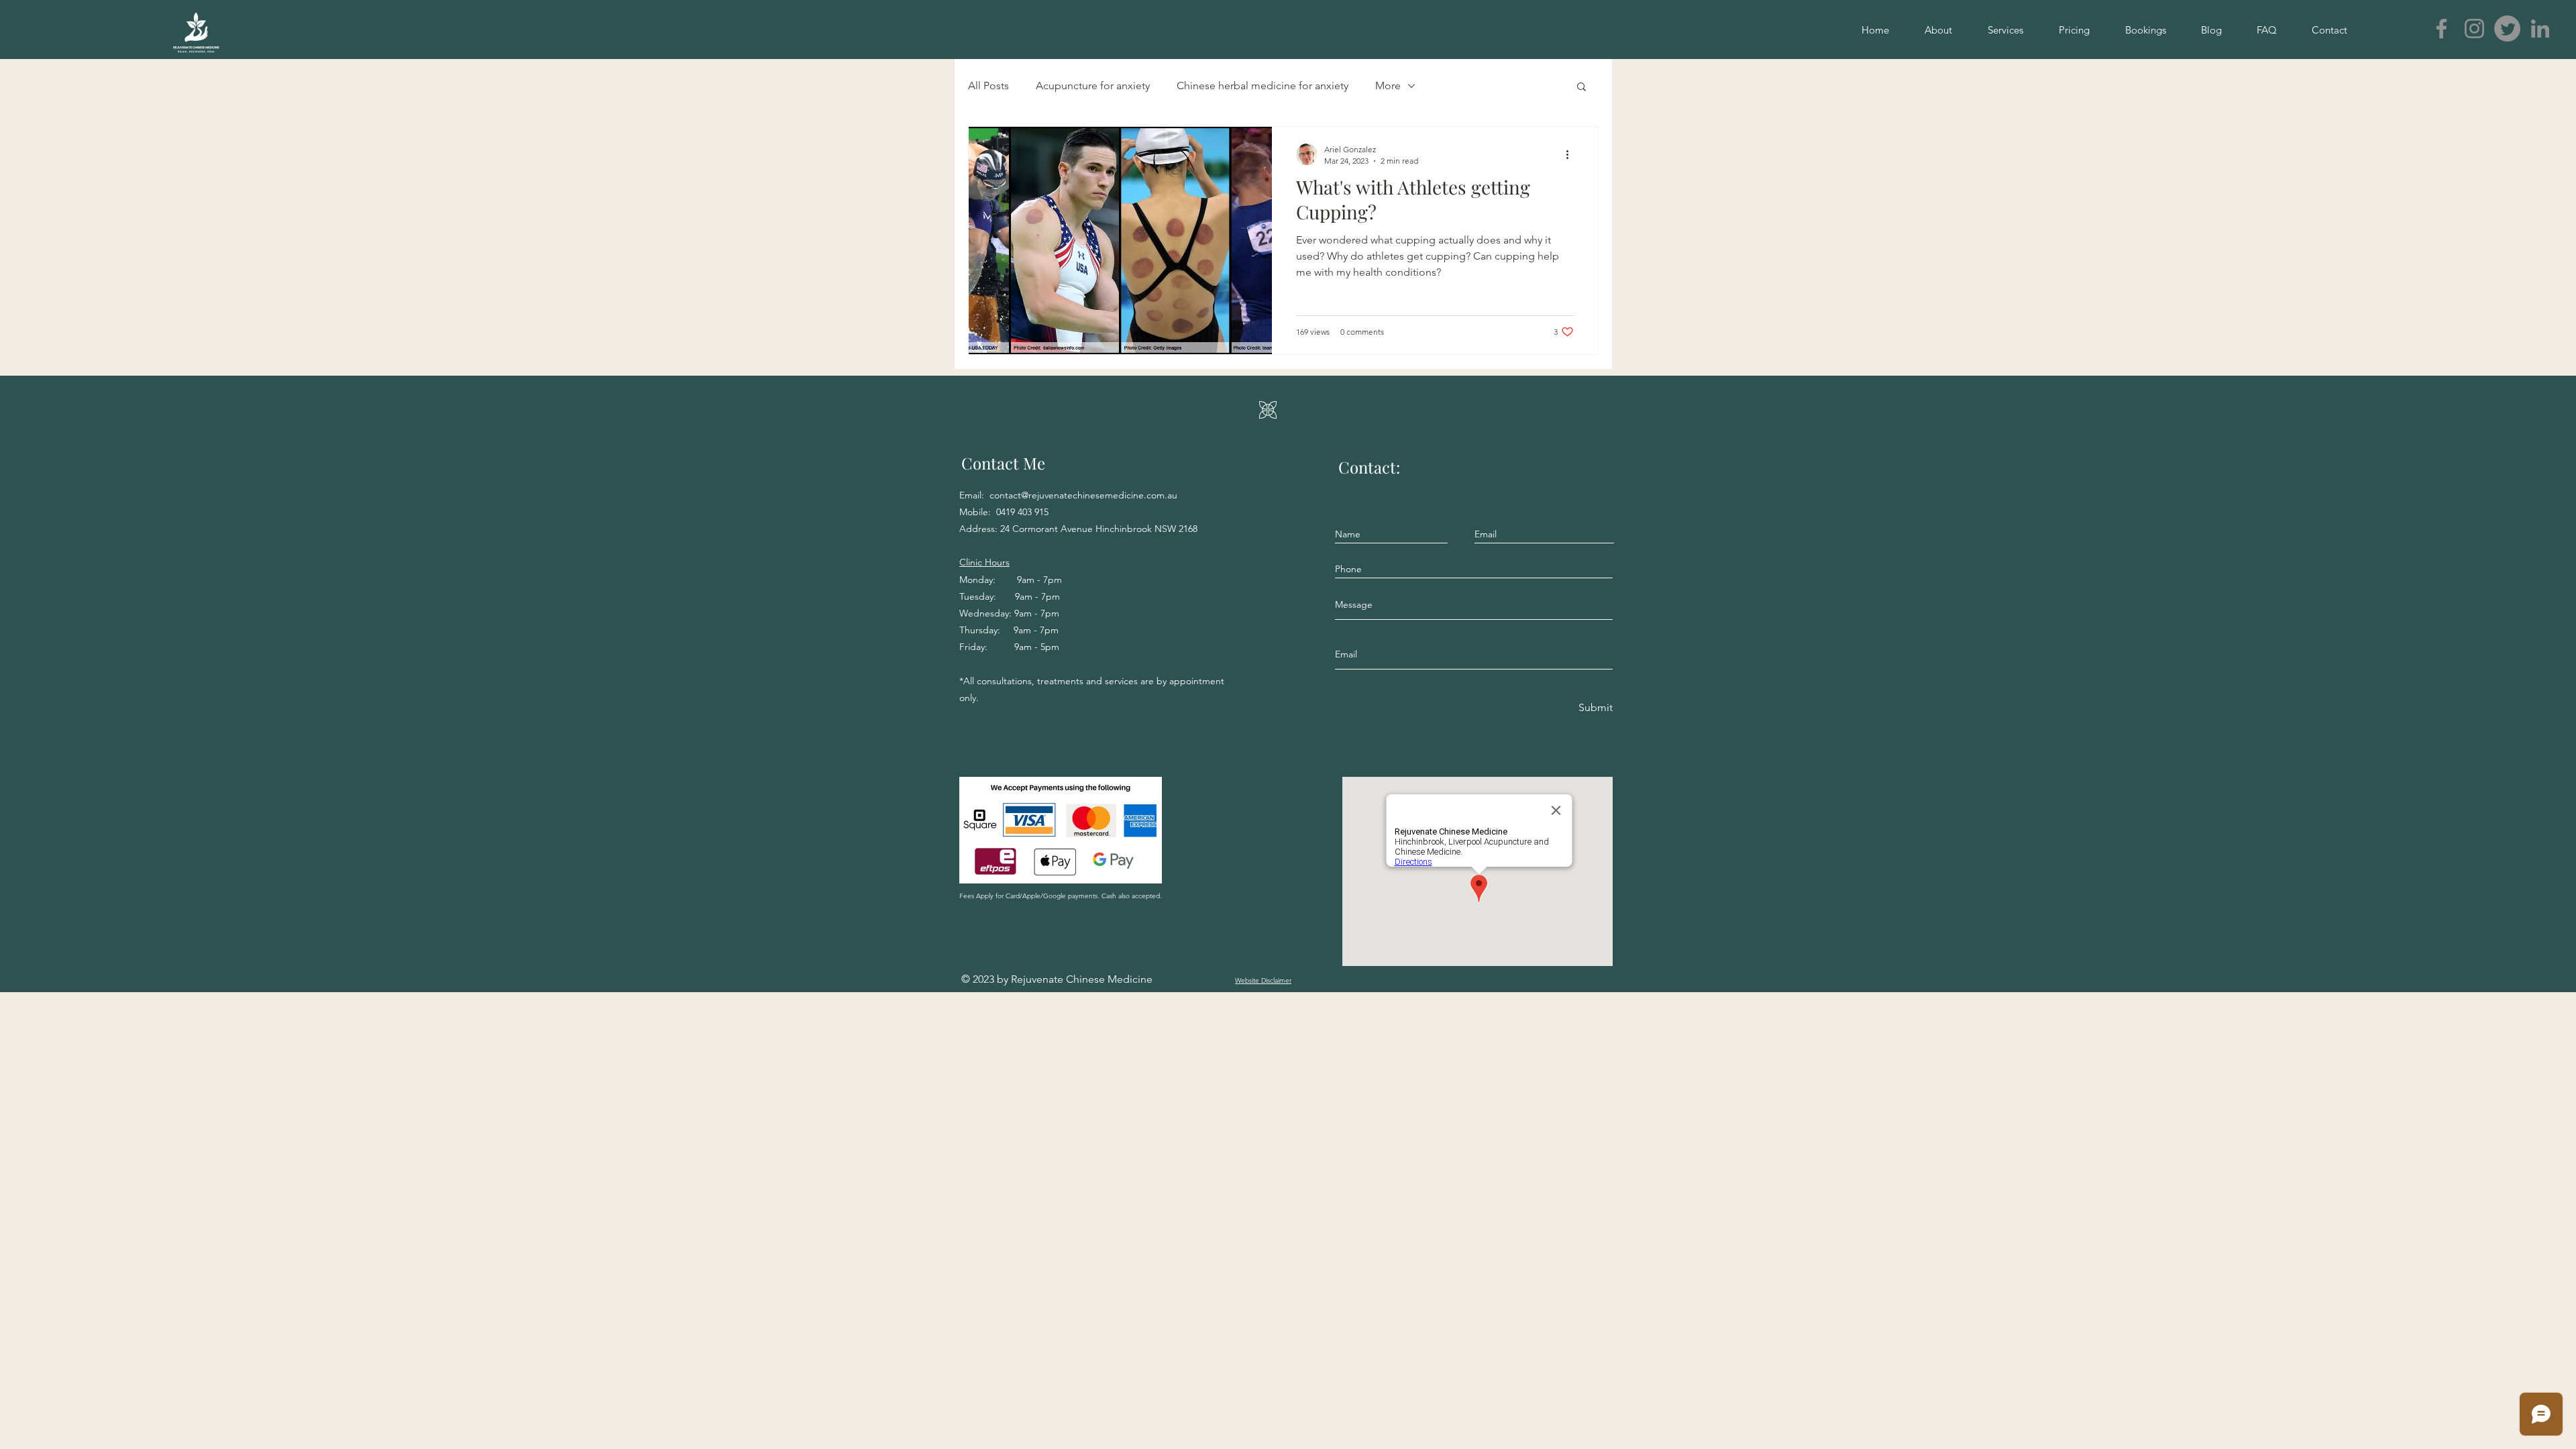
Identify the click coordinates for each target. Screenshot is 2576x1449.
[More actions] (1572, 154)
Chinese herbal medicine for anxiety (1263, 86)
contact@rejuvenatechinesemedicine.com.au (1083, 495)
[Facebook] (2441, 29)
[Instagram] (2474, 29)
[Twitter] (2507, 29)
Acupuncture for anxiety (1093, 86)
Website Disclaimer (1263, 980)
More (1388, 86)
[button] (1581, 88)
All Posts (988, 86)
